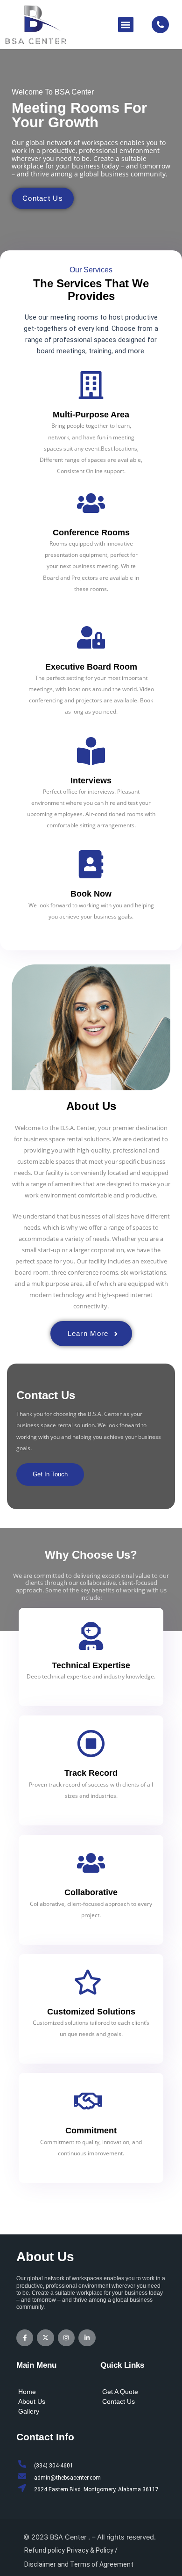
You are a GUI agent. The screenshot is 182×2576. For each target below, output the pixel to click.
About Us (32, 2401)
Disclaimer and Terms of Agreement (79, 2564)
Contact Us (119, 2401)
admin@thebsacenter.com (67, 2478)
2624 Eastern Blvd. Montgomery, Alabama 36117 (96, 2489)
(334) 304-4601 (54, 2466)
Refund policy (45, 2550)
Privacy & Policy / (92, 2550)
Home (27, 2392)
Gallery (29, 2411)
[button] (126, 25)
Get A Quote (120, 2392)
